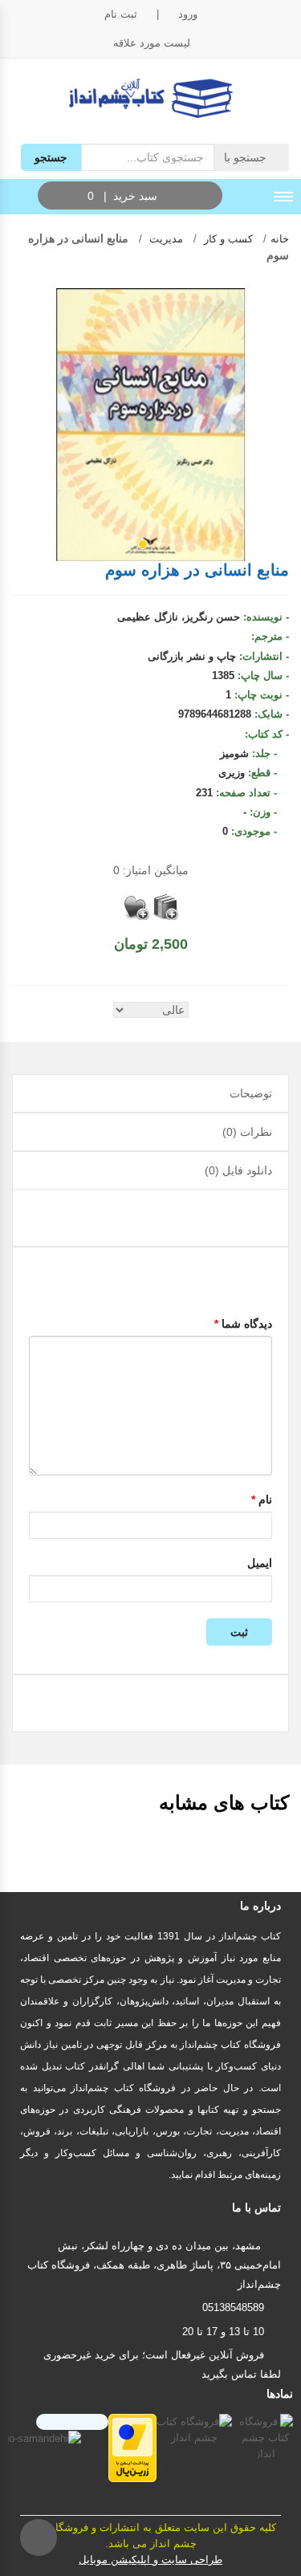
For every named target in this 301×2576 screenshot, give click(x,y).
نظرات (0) (247, 1132)
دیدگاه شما (243, 1324)
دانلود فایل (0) (238, 1170)
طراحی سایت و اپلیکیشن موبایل (150, 2560)
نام (262, 1500)
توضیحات (251, 1093)
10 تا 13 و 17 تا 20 (223, 2332)
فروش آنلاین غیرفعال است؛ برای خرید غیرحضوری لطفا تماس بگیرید (162, 2364)
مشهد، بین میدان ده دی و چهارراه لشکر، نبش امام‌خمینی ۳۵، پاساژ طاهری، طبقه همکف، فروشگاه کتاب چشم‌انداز (154, 2265)
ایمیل (260, 1563)
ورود (188, 14)
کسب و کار (227, 239)
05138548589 (233, 2307)
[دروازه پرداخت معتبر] (132, 2447)
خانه (280, 239)
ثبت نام (121, 14)
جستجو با (247, 157)
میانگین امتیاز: (151, 870)
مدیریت (165, 239)
